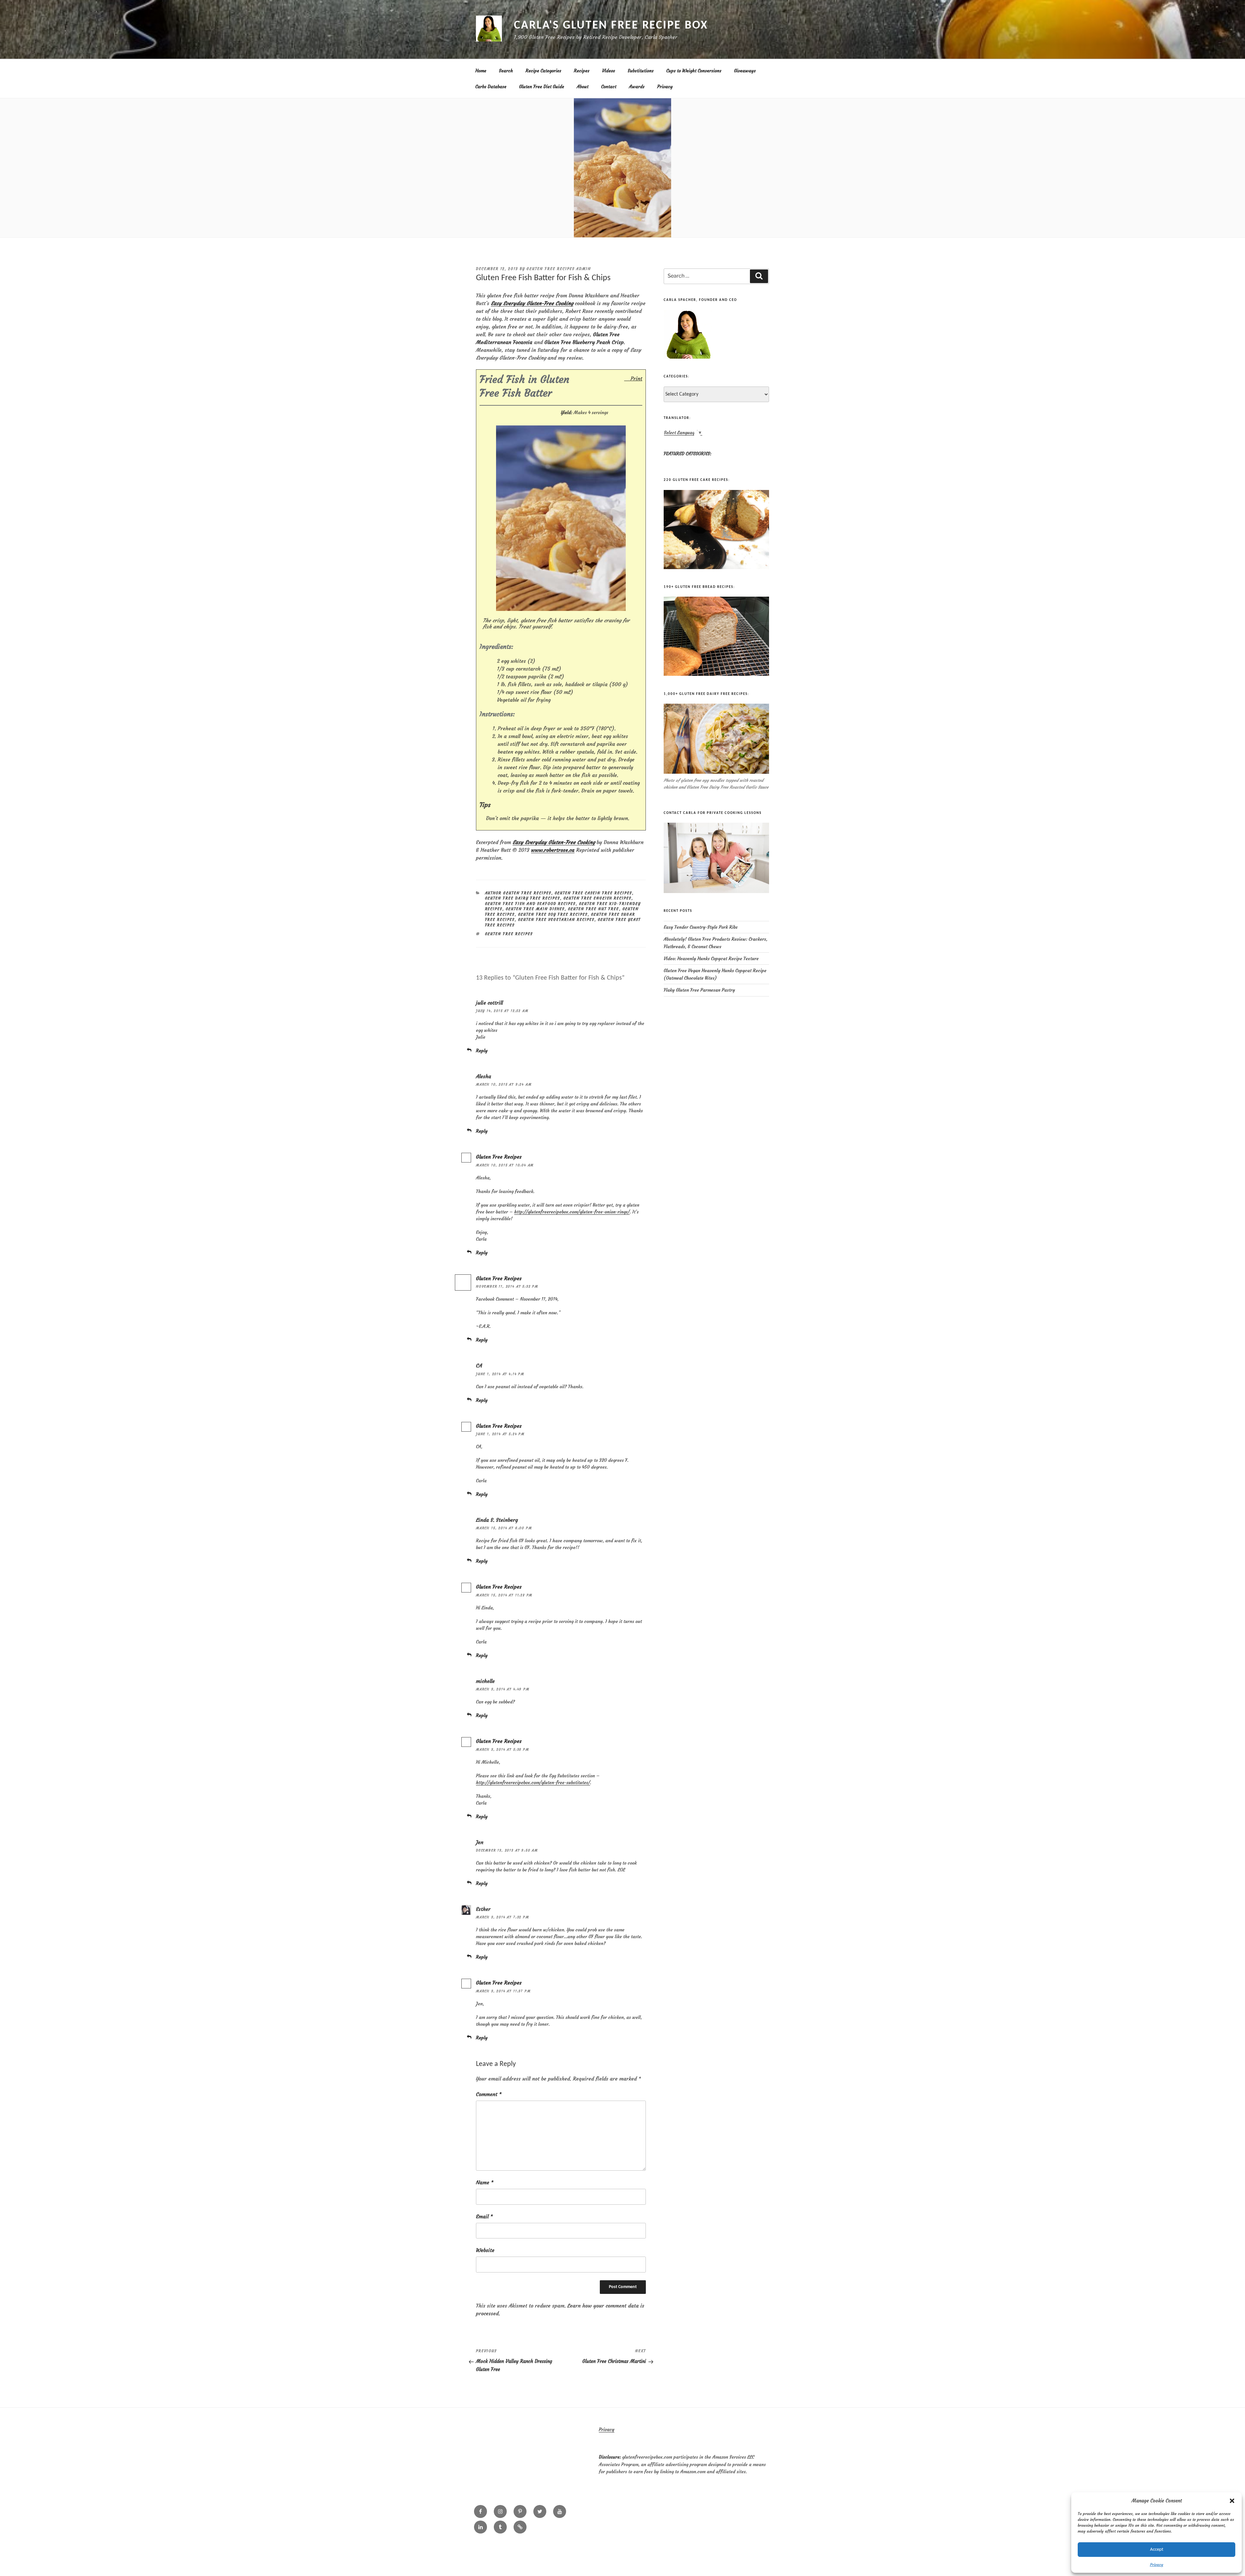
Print (636, 378)
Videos (609, 71)
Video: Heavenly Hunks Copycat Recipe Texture (711, 959)
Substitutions (641, 71)
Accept (1157, 2550)
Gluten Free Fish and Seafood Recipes (530, 904)
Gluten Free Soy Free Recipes (553, 914)
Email (484, 2216)
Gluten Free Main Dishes (535, 909)
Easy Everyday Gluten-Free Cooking (532, 303)
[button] (1232, 2501)
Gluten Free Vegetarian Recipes (556, 920)
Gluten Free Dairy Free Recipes (523, 898)
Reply (482, 1051)
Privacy (1157, 2564)
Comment (489, 2094)
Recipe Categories (543, 71)
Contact (609, 87)
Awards (637, 87)
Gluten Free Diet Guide (542, 87)
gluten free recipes (509, 934)
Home (481, 71)
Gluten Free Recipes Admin (559, 269)
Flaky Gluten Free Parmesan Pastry (699, 990)
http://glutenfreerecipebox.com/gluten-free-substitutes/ (533, 1783)
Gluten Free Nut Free (594, 909)
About (583, 87)
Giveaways (745, 71)
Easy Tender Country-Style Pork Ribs (701, 927)
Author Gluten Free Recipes (518, 893)
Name (485, 2182)
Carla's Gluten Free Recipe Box (611, 26)
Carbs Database (491, 87)
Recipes (582, 71)
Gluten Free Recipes (499, 1157)
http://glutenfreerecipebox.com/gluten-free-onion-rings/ (572, 1212)
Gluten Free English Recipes (598, 898)
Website (485, 2250)
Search (506, 71)
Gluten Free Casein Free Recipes (593, 893)
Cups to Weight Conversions (694, 71)
